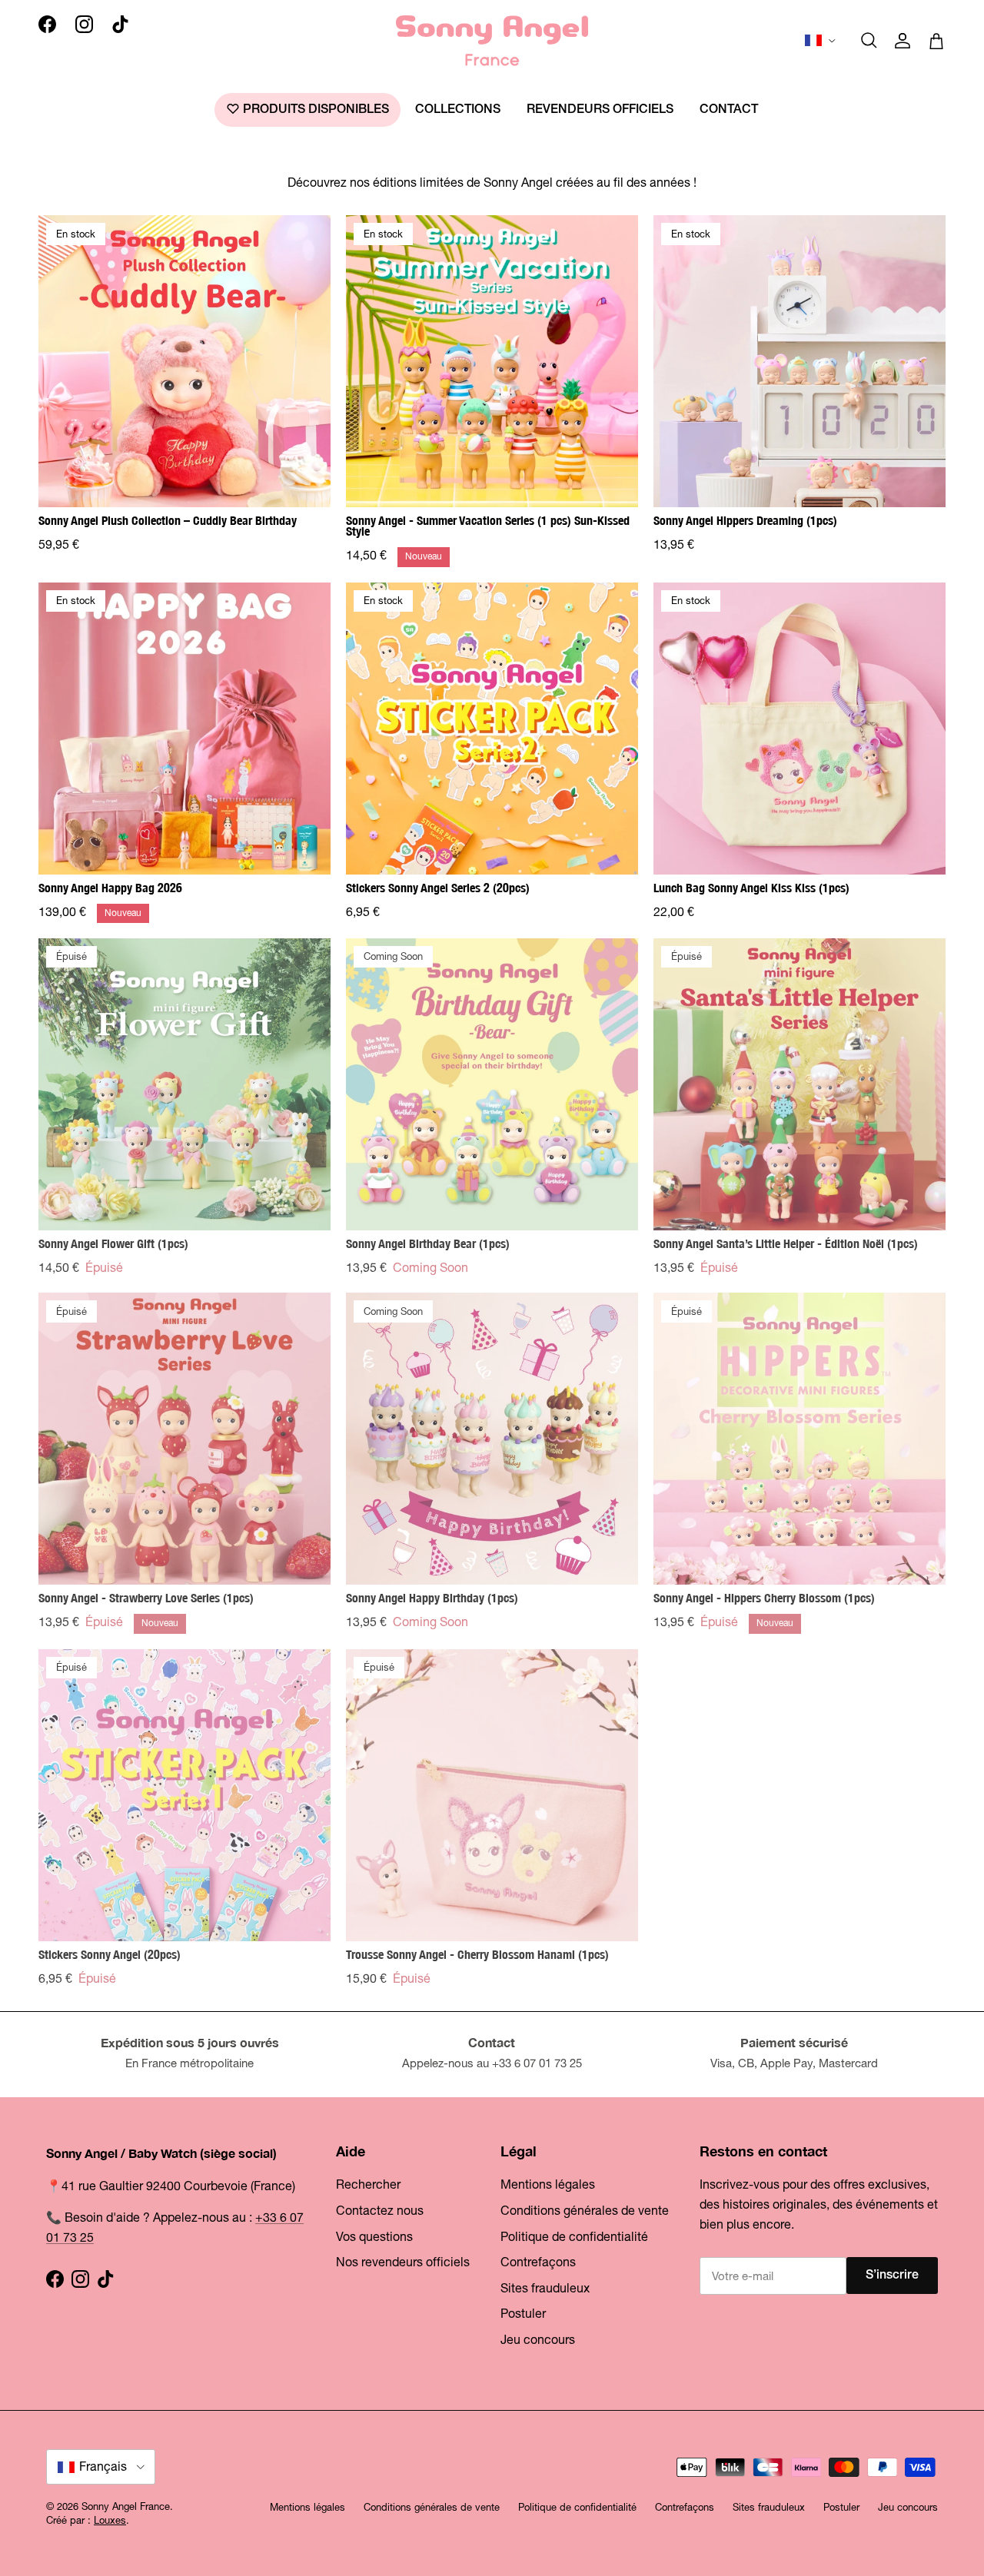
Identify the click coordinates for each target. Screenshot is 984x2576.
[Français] (821, 41)
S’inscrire (892, 2276)
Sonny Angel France (126, 2506)
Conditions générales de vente (585, 2210)
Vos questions (374, 2236)
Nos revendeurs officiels (403, 2262)
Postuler (523, 2313)
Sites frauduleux (545, 2288)
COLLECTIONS (458, 110)
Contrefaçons (538, 2262)
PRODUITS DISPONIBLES (314, 110)
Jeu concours (538, 2339)
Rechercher (368, 2184)
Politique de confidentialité (574, 2236)
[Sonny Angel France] (492, 41)
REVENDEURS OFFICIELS (600, 110)
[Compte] (903, 41)
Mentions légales (548, 2184)
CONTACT (729, 110)
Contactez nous (380, 2210)
